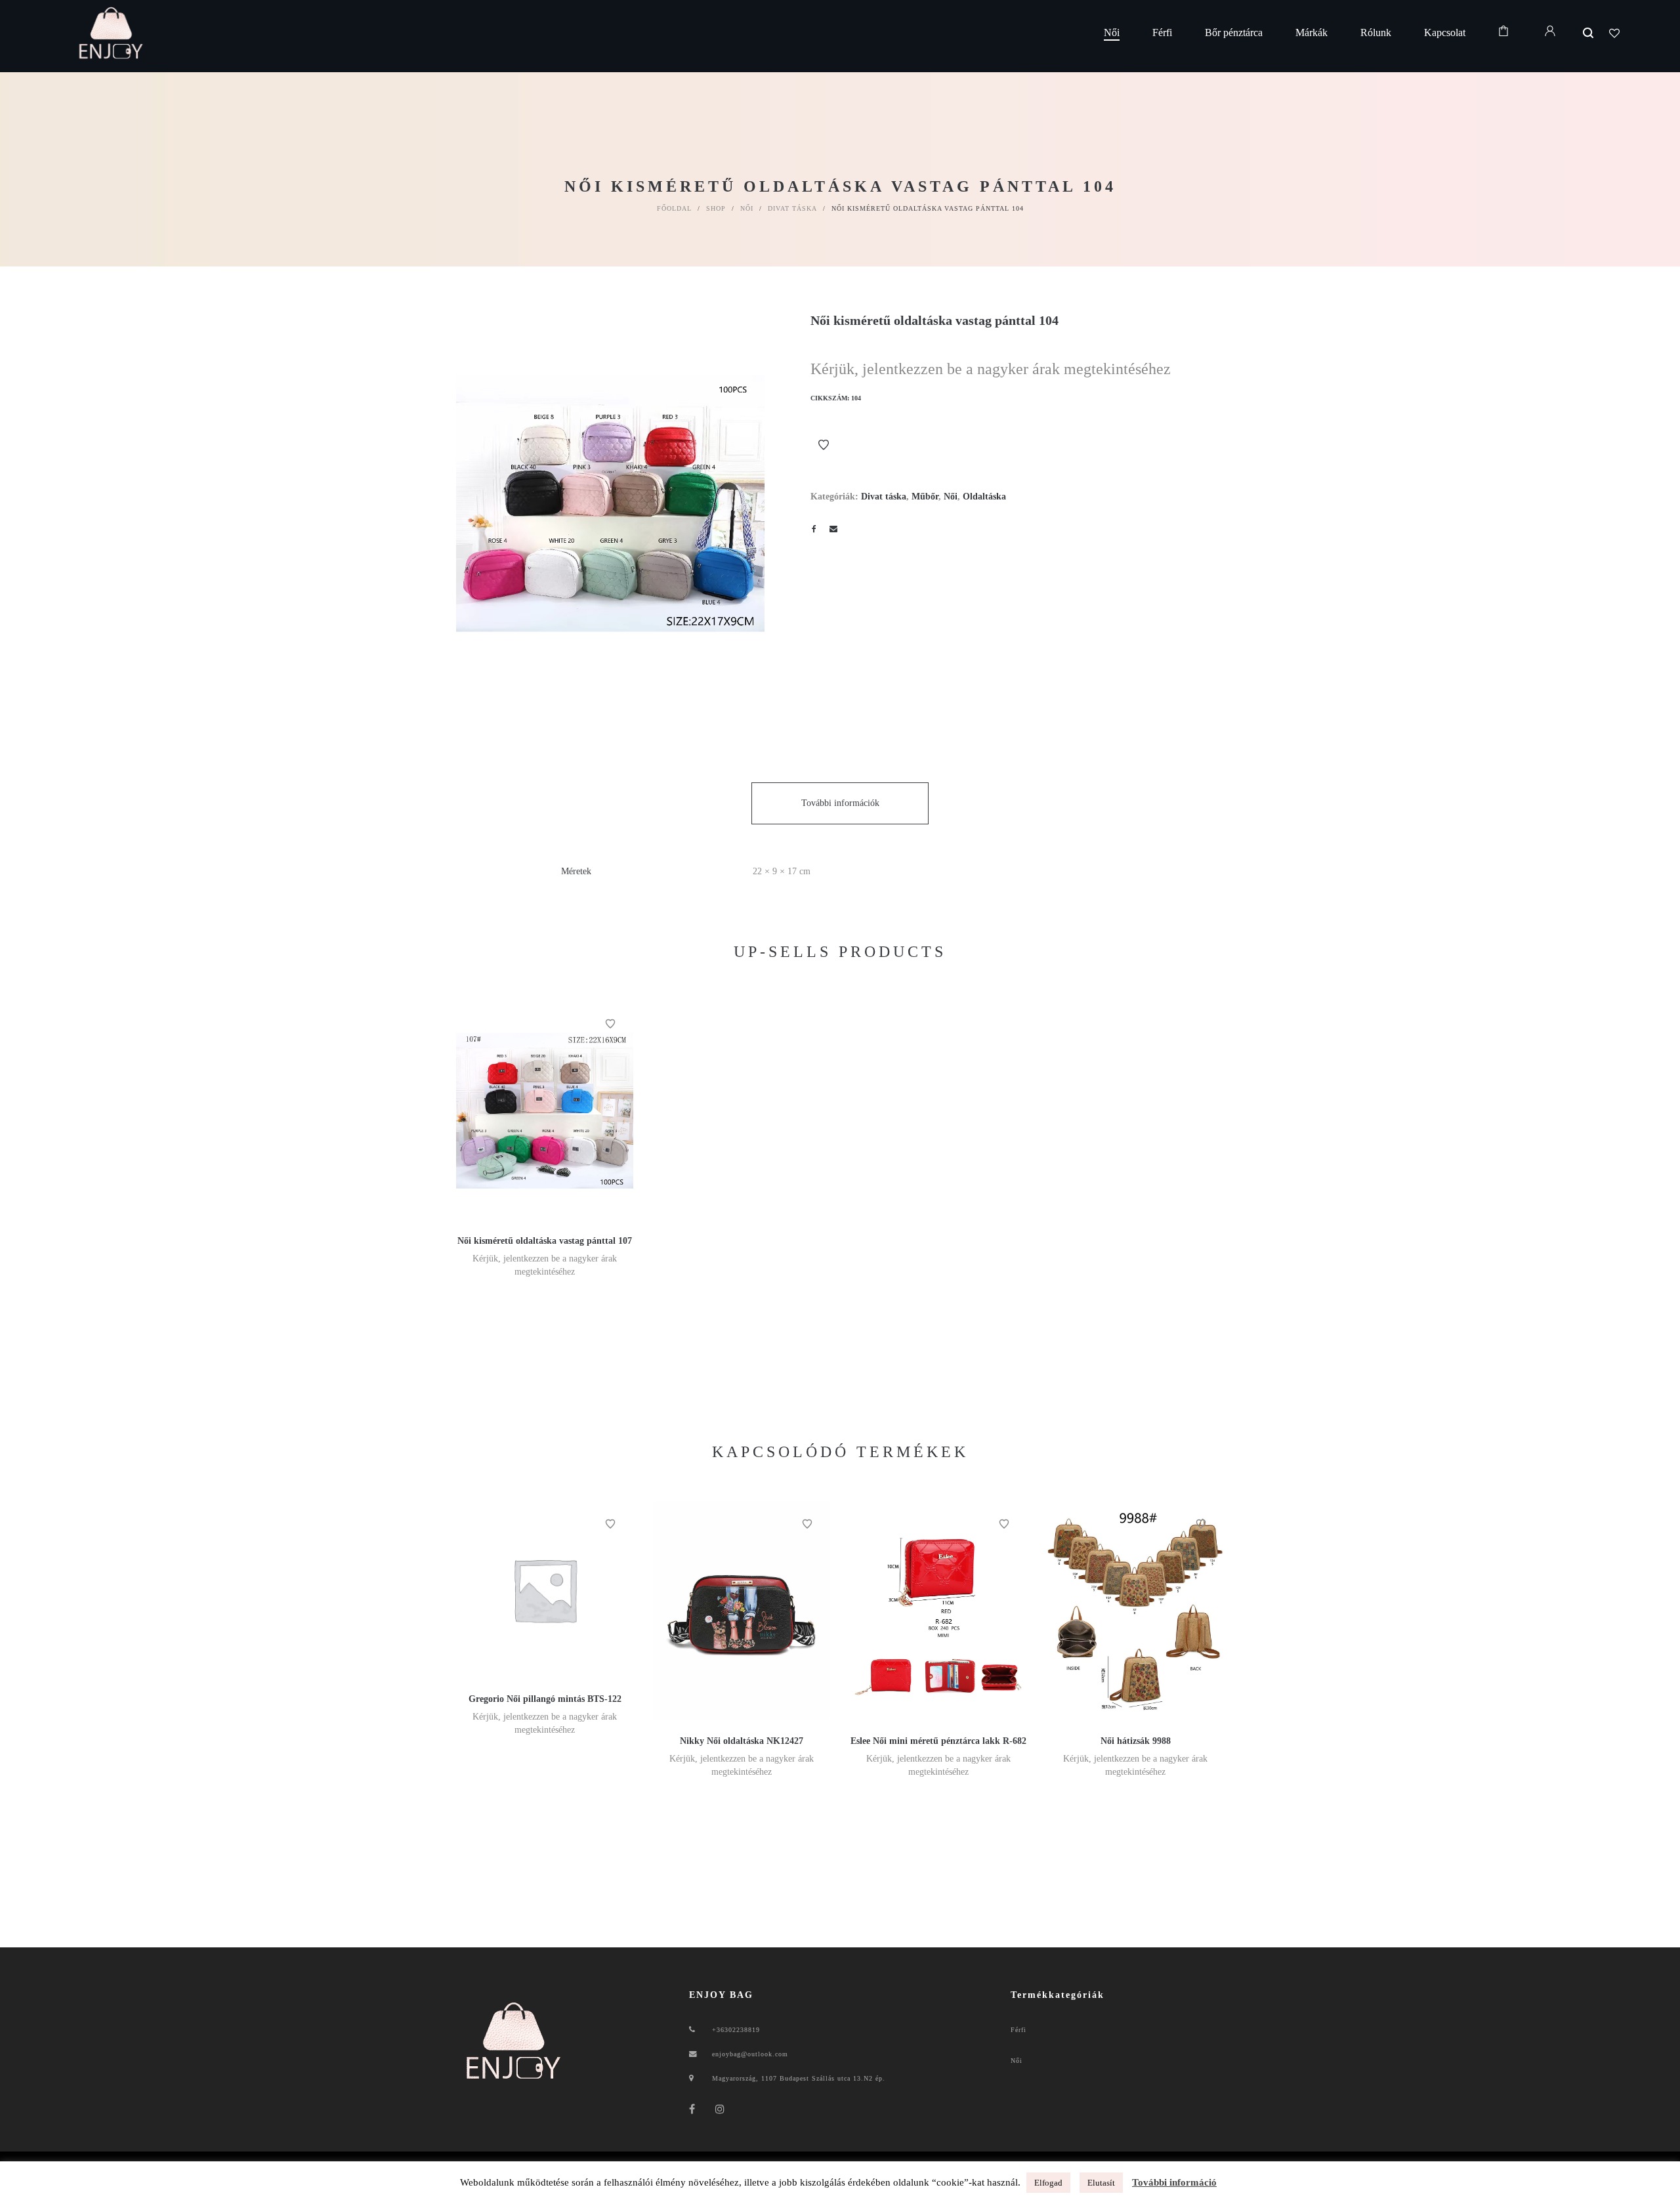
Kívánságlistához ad (824, 445)
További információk (840, 803)
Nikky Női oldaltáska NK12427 (742, 1741)
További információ (1174, 2182)
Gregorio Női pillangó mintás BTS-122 (545, 1699)
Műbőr (925, 497)
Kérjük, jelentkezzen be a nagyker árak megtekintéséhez (991, 369)
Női (747, 208)
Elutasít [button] (1101, 2183)
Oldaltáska (984, 497)
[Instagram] (720, 2109)
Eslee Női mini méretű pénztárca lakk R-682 (938, 1741)
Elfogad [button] (1048, 2183)
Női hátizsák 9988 (1136, 1741)
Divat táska (792, 208)
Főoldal (674, 208)
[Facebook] (692, 2109)
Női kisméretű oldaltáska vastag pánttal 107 (545, 1241)
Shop (716, 208)
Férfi (1018, 2030)
